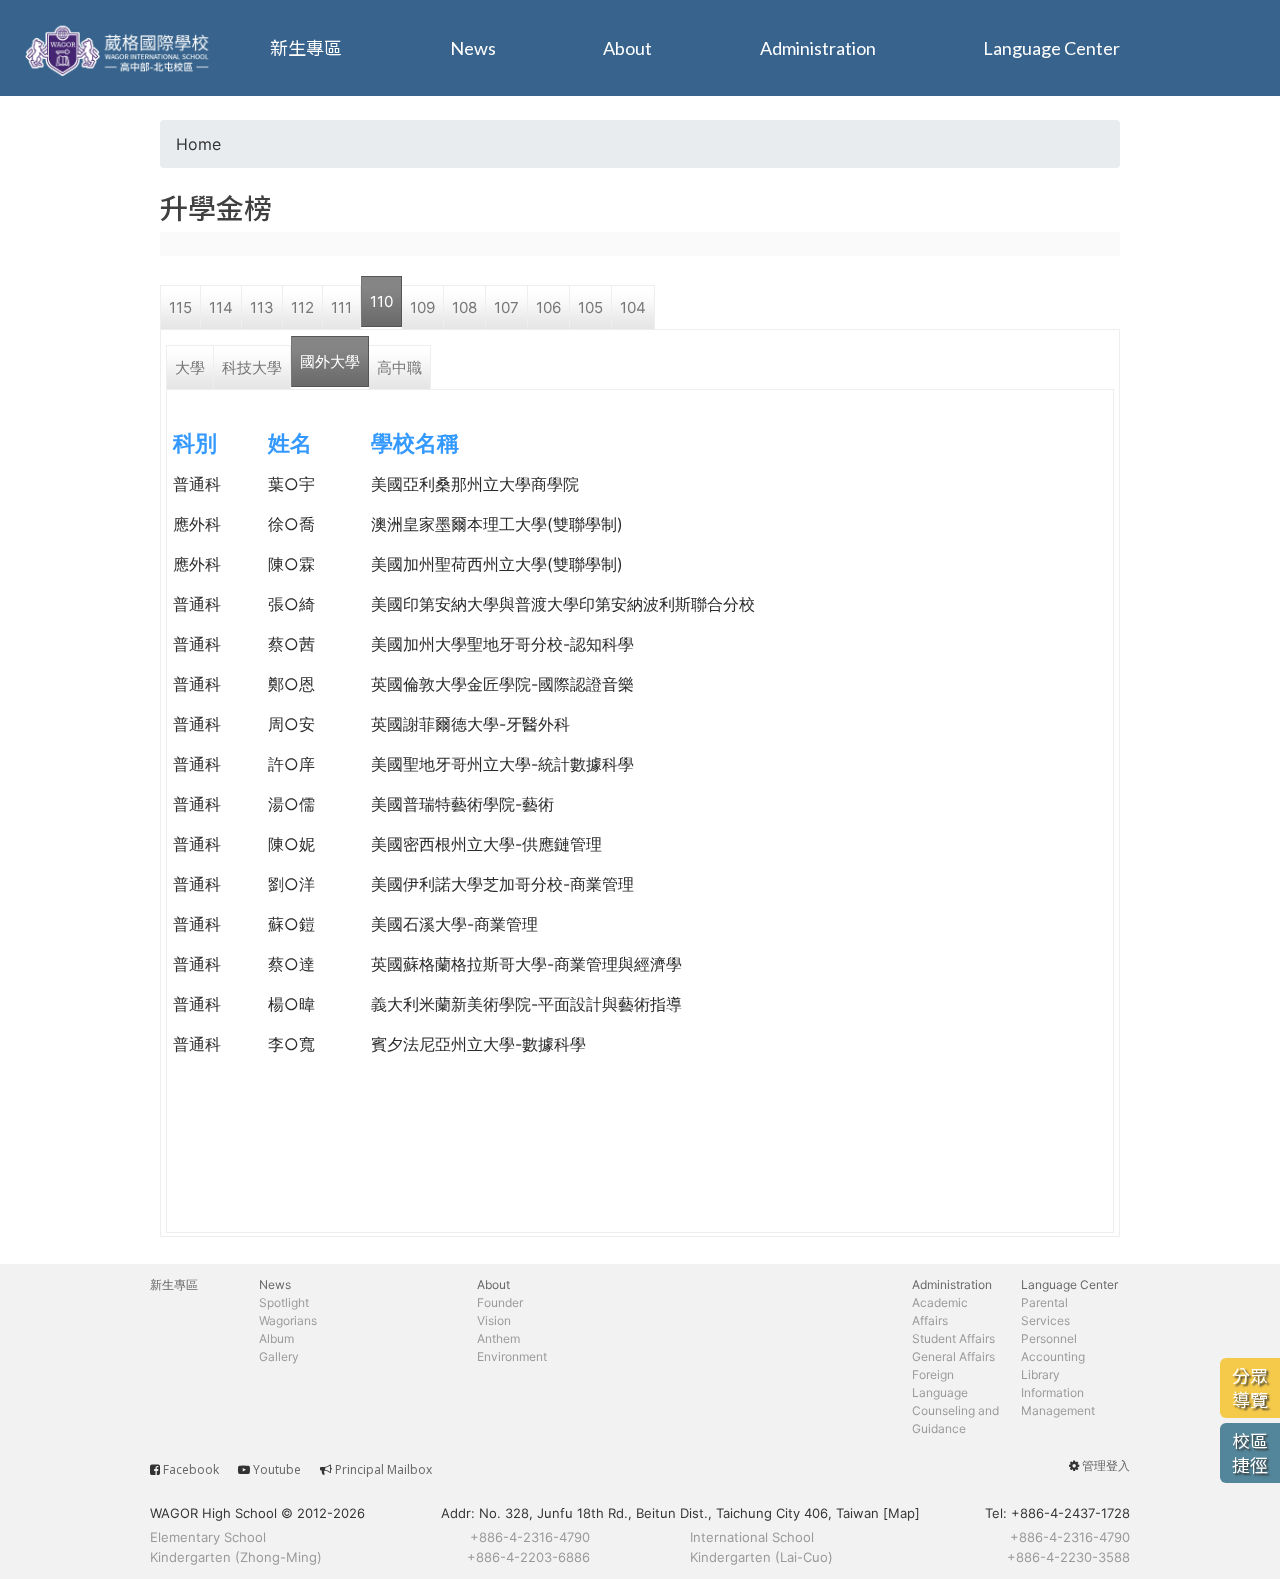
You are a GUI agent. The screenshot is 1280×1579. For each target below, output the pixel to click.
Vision (494, 1320)
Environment (512, 1356)
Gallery (279, 1356)
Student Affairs (953, 1338)
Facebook (191, 1469)
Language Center (1051, 48)
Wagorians (288, 1320)
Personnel (1049, 1338)
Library (1040, 1374)
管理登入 (1106, 1465)
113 (262, 307)
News (473, 48)
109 (422, 307)
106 (548, 307)
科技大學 (252, 367)
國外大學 (330, 361)
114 (221, 307)
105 (590, 307)
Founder (500, 1302)
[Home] (120, 48)
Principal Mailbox (383, 1469)
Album (276, 1338)
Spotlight (284, 1302)
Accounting (1053, 1356)
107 (506, 307)
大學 (190, 367)
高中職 (399, 367)
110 (381, 301)
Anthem (498, 1338)
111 (341, 307)
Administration (818, 48)
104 (633, 307)
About (627, 48)
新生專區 (306, 48)
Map (901, 1513)
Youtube (277, 1469)
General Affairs (953, 1356)
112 (302, 307)
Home (198, 144)
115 (180, 307)
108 (464, 307)
